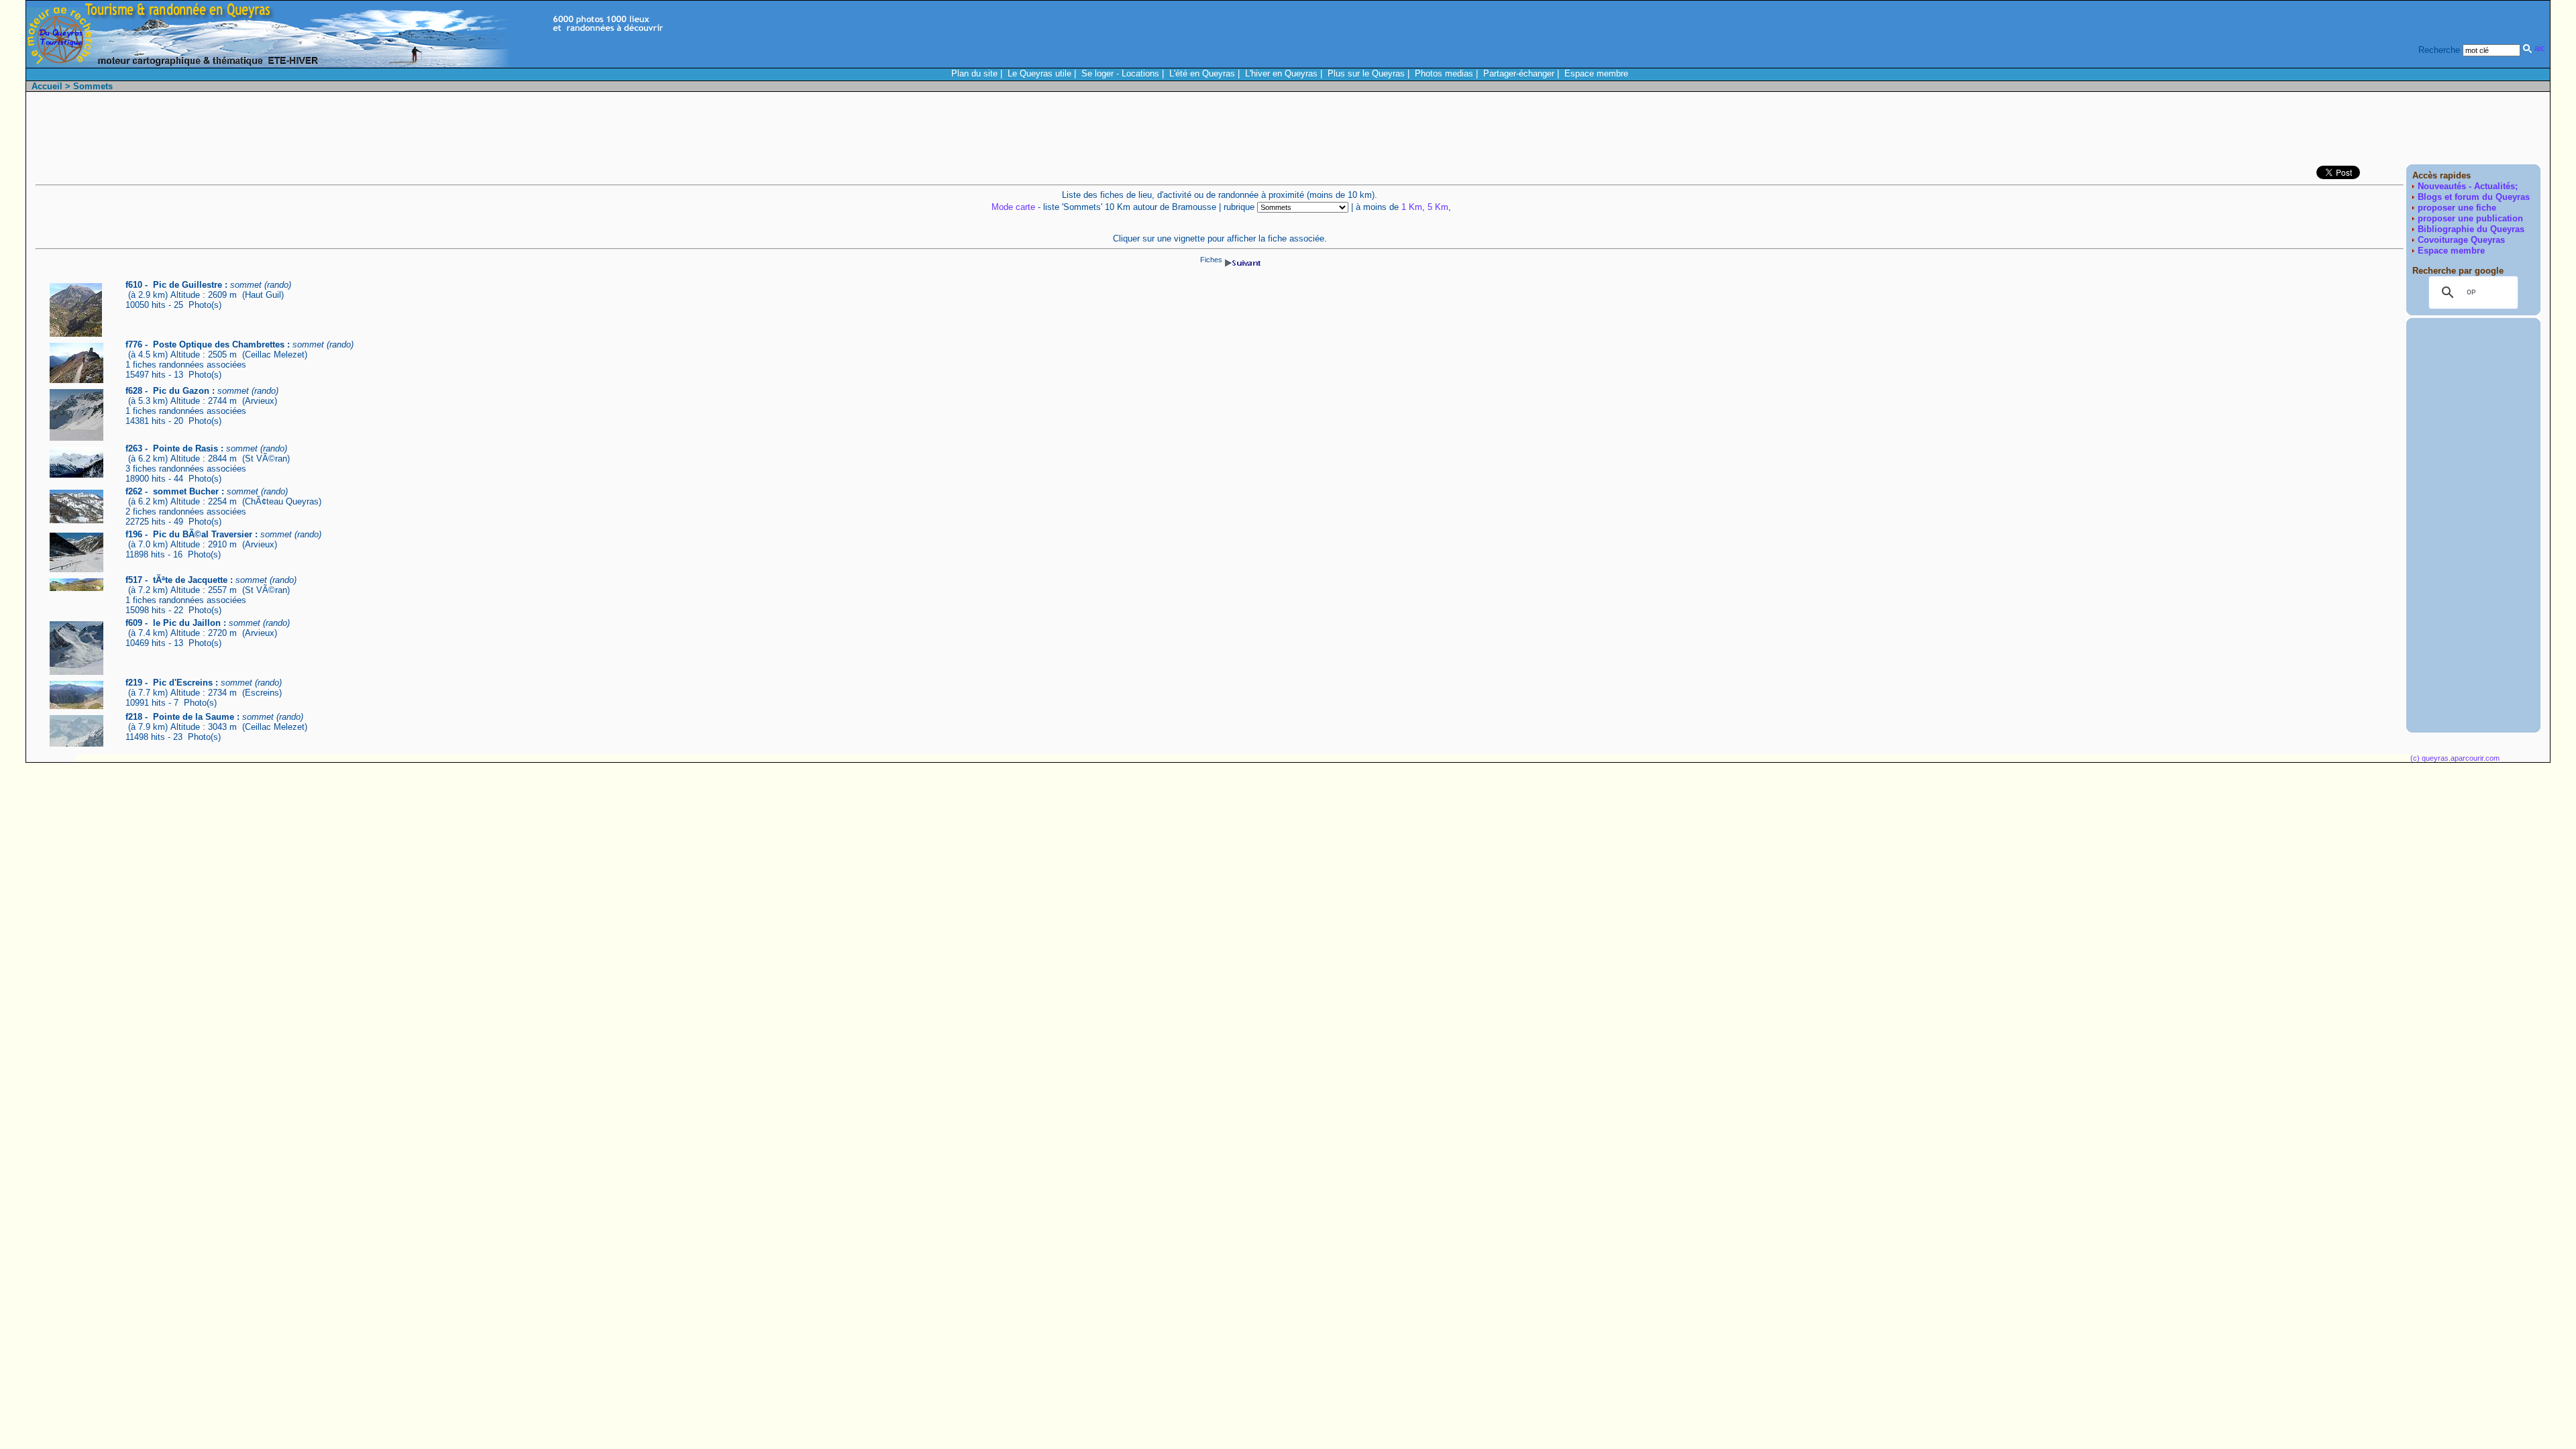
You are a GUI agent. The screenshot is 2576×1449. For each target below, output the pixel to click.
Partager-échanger (1519, 73)
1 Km (1412, 207)
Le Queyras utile (1039, 73)
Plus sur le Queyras (1366, 73)
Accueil (47, 86)
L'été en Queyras (1202, 73)
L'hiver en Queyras (1281, 73)
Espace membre (1596, 73)
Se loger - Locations (1120, 73)
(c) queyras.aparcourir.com (2455, 758)
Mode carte (1013, 207)
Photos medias (1444, 73)
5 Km (1438, 207)
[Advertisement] (2296, 131)
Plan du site (974, 73)
